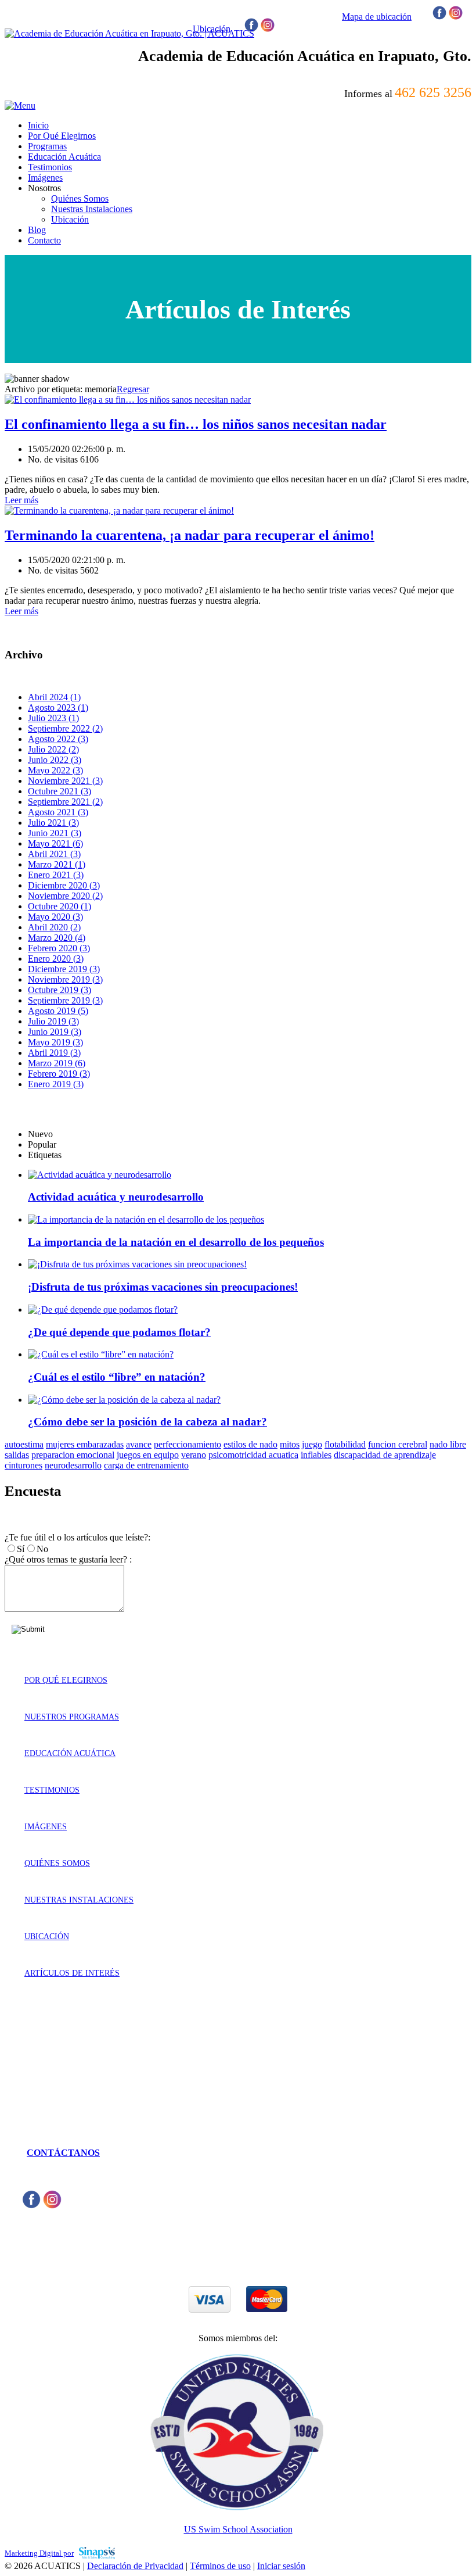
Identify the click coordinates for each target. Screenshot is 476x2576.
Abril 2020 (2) (54, 927)
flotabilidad (345, 1444)
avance (139, 1444)
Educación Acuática (70, 1753)
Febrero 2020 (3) (59, 948)
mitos (290, 1444)
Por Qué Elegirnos (66, 1680)
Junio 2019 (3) (55, 1032)
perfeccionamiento (187, 1444)
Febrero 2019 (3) (59, 1074)
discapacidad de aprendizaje (385, 1455)
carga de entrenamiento (146, 1465)
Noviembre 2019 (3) (65, 979)
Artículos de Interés (72, 1973)
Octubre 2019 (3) (59, 990)
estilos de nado (250, 1444)
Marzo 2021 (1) (57, 864)
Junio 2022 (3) (55, 760)
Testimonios (52, 1790)
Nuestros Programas (72, 1717)
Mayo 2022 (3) (55, 770)
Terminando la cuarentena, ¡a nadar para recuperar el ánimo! (190, 535)
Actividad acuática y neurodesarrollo (116, 1197)
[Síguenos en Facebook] (439, 17)
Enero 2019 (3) (56, 1084)
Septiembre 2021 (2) (65, 802)
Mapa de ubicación (377, 17)
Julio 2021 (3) (53, 823)
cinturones (24, 1465)
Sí (21, 1549)
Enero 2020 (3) (56, 959)
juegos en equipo (148, 1455)
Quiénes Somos (57, 1863)
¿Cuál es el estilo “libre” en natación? (117, 1377)
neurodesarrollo (73, 1465)
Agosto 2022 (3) (58, 739)
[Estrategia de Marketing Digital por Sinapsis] (97, 2552)
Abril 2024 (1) (54, 697)
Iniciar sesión (281, 2566)
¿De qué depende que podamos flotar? (119, 1332)
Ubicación (47, 1937)
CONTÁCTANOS (63, 2153)
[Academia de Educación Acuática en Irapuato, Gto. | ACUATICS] (129, 33)
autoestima (24, 1444)
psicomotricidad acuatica (253, 1455)
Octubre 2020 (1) (59, 906)
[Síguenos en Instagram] (456, 17)
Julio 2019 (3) (53, 1021)
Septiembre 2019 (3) (65, 1000)
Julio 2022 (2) (53, 749)
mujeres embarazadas (85, 1444)
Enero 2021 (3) (56, 875)
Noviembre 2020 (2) (65, 896)
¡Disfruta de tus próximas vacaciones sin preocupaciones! (163, 1287)
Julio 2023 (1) (53, 718)
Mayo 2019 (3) (55, 1042)
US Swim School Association (238, 2529)
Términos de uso (220, 2566)
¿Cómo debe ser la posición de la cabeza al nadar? (147, 1422)
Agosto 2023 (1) (58, 707)
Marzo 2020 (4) (57, 938)
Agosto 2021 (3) (58, 812)
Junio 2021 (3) (55, 833)
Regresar (133, 389)
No (42, 1549)
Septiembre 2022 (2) (65, 728)
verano (194, 1455)
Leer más (21, 500)
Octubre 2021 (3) (59, 791)
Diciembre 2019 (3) (64, 969)
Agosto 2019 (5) (58, 1011)
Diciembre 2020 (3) (64, 885)
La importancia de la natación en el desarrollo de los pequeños (176, 1242)
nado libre (448, 1444)
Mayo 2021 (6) (55, 843)
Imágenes (46, 1827)
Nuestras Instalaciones (79, 1900)
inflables (316, 1455)
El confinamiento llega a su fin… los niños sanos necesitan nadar (196, 424)
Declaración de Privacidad (135, 2566)
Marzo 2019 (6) (57, 1063)
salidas (17, 1455)
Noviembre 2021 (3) (65, 781)
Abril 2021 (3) (54, 854)
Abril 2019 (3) (54, 1053)
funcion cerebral (398, 1444)
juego (312, 1444)
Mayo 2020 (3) (55, 917)
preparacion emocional (73, 1455)
